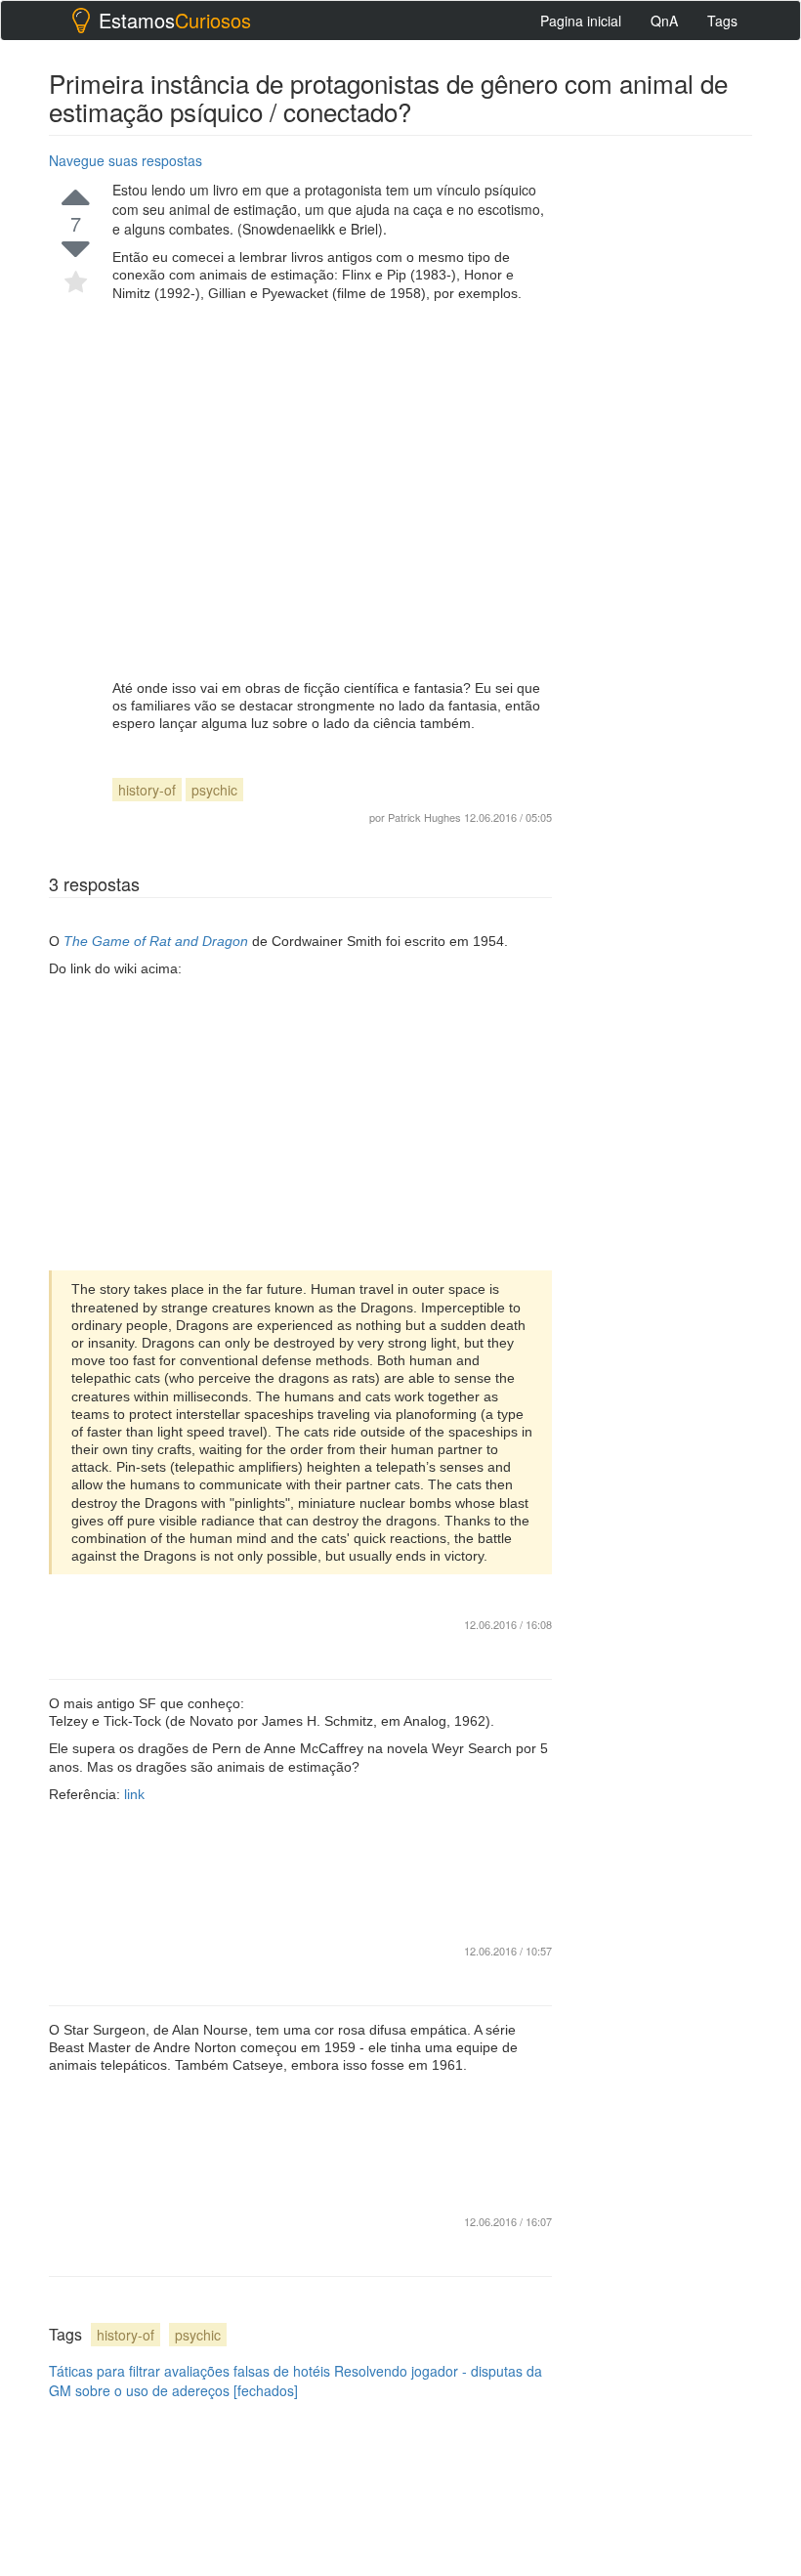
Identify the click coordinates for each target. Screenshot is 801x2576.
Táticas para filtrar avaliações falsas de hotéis (190, 2371)
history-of (147, 790)
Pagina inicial (581, 21)
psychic (214, 790)
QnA (664, 21)
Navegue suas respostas (126, 160)
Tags (722, 21)
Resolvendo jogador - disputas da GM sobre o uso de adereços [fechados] (295, 2381)
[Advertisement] (332, 491)
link (134, 1794)
